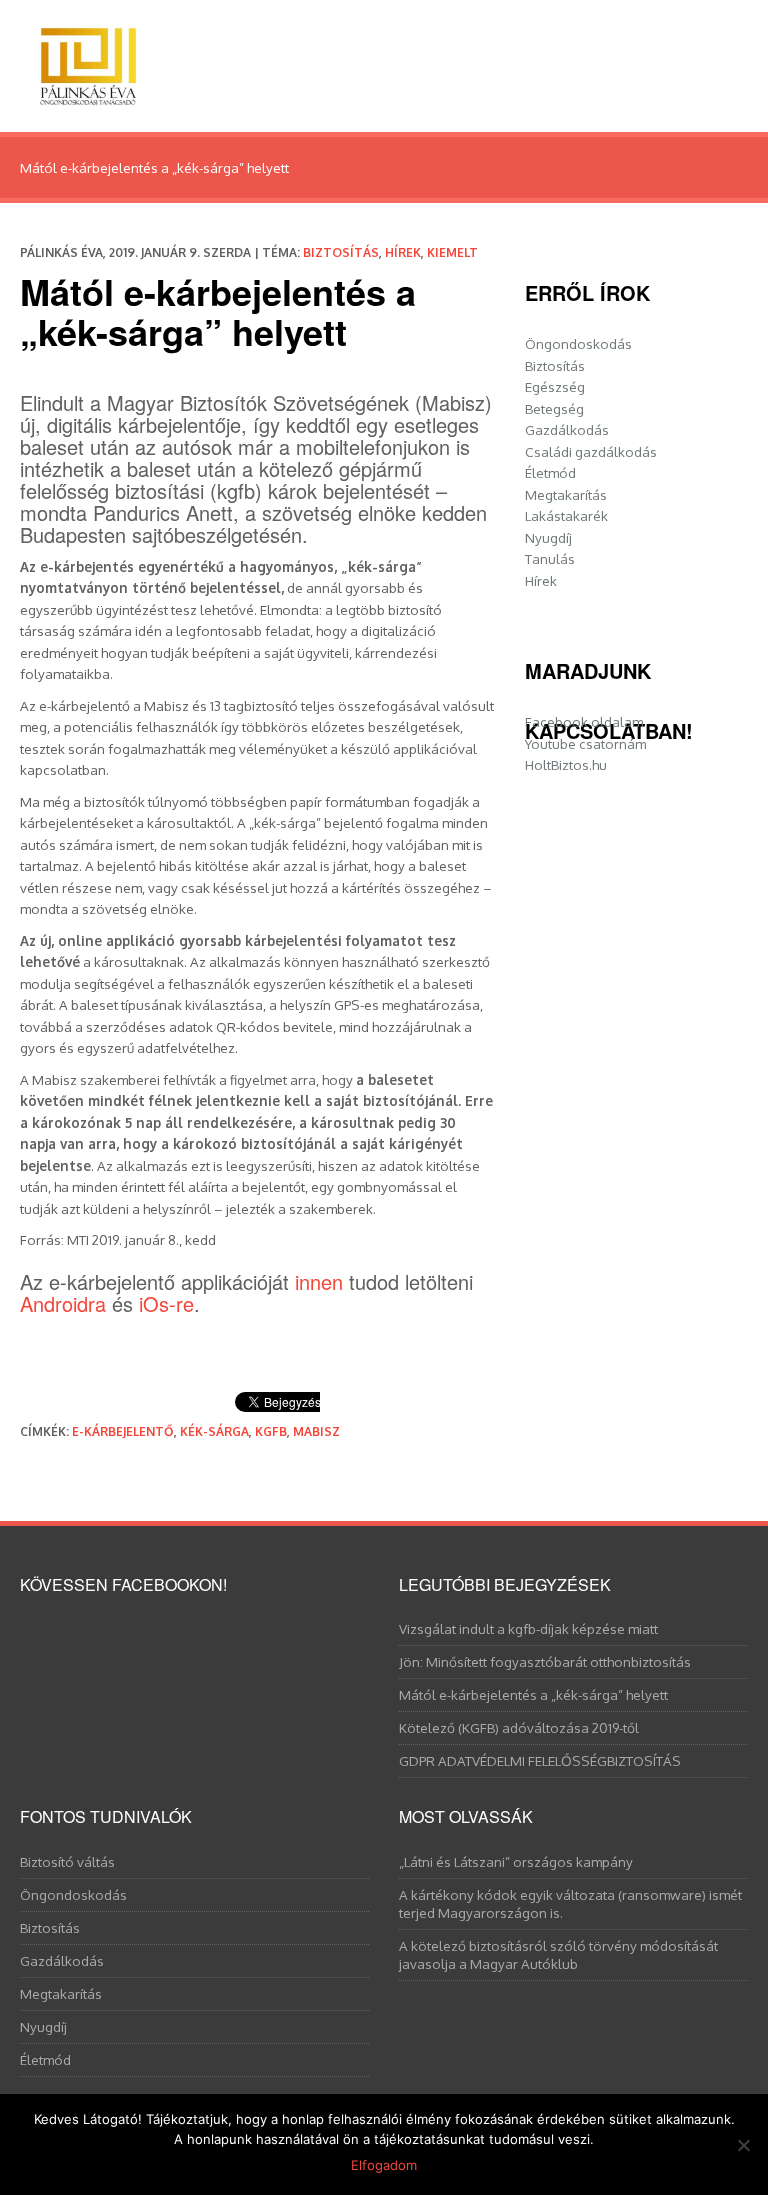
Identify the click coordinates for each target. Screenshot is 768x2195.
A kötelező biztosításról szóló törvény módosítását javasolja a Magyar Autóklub (558, 1954)
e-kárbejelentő (123, 1431)
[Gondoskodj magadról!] (88, 61)
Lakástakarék (566, 515)
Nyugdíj (548, 537)
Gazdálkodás (567, 429)
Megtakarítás (566, 494)
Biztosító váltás (67, 1861)
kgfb (271, 1431)
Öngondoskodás (578, 343)
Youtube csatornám (585, 743)
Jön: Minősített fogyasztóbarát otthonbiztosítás (545, 1661)
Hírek (403, 252)
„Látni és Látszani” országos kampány (516, 1861)
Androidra (63, 1303)
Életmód (550, 472)
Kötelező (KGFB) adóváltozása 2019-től (519, 1727)
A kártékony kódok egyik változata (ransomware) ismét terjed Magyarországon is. (570, 1903)
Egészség (555, 386)
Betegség (554, 408)
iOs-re (166, 1303)
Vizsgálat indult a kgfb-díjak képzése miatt (528, 1628)
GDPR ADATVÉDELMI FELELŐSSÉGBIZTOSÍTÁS (540, 1760)
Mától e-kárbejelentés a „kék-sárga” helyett (533, 1694)
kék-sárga (214, 1431)
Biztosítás (341, 252)
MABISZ (316, 1431)
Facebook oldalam (584, 721)
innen (319, 1281)
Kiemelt (452, 252)
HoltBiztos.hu (566, 764)
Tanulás (550, 558)
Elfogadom (384, 2165)
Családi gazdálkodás (591, 451)
